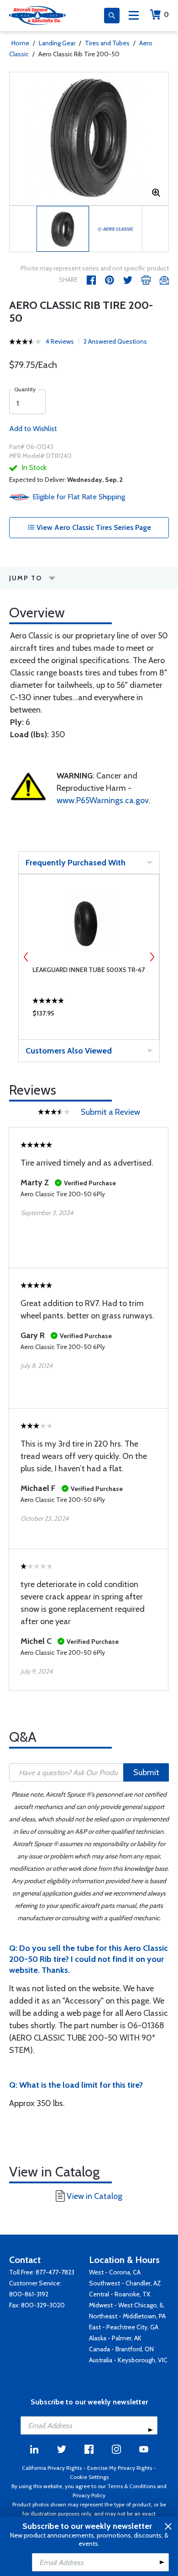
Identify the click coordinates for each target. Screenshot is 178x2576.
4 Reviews (60, 341)
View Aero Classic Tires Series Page (93, 527)
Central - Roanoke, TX (120, 2294)
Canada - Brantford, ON (121, 2349)
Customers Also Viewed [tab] (69, 1051)
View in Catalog (94, 2196)
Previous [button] (26, 957)
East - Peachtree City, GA (124, 2327)
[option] (89, 139)
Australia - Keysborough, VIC (128, 2360)
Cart (166, 14)
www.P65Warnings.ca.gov (103, 800)
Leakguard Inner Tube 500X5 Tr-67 (89, 970)
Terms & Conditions (131, 2486)
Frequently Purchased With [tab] (76, 863)
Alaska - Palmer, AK (115, 2338)
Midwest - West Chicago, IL (127, 2305)
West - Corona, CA (115, 2272)
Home (20, 43)
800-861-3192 (29, 2294)
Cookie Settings (89, 2477)
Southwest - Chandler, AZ (125, 2283)
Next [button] (152, 957)
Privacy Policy (89, 2495)
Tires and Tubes (107, 43)
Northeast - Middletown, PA (127, 2316)
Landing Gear (57, 43)
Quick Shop (89, 1015)
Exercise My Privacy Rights (120, 2468)
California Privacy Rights (52, 2468)
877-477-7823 (55, 2272)
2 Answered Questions (115, 341)
